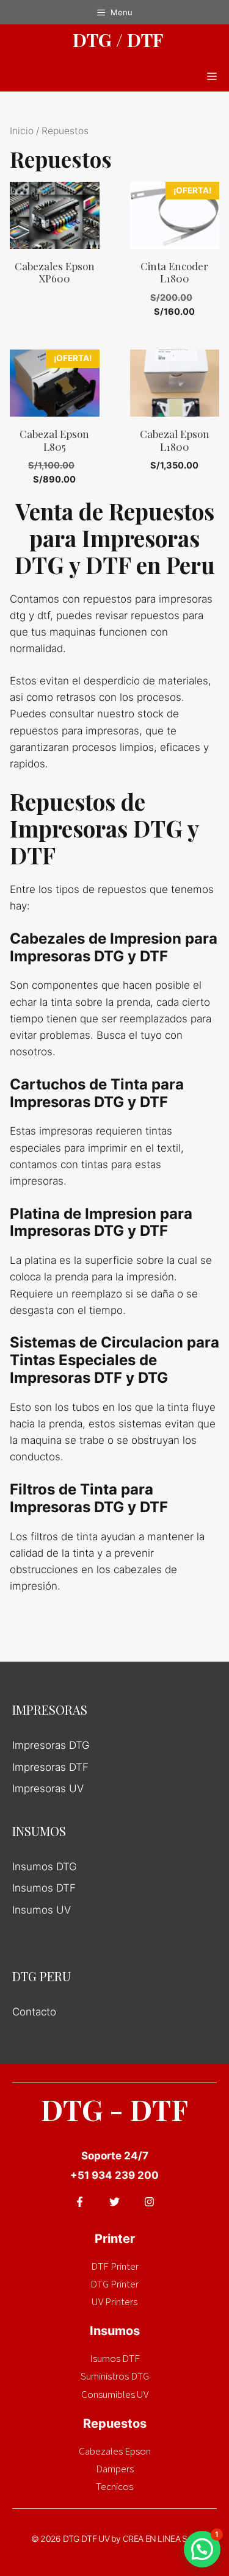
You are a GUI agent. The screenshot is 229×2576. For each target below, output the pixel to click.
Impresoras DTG (51, 1745)
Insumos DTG (45, 1867)
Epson (138, 2451)
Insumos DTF (44, 1888)
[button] (202, 2549)
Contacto (34, 2012)
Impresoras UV (48, 1788)
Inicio (22, 131)
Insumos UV (42, 1910)
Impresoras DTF (50, 1767)
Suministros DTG (115, 2376)
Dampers (115, 2469)
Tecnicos (114, 2486)
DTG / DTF (118, 40)
